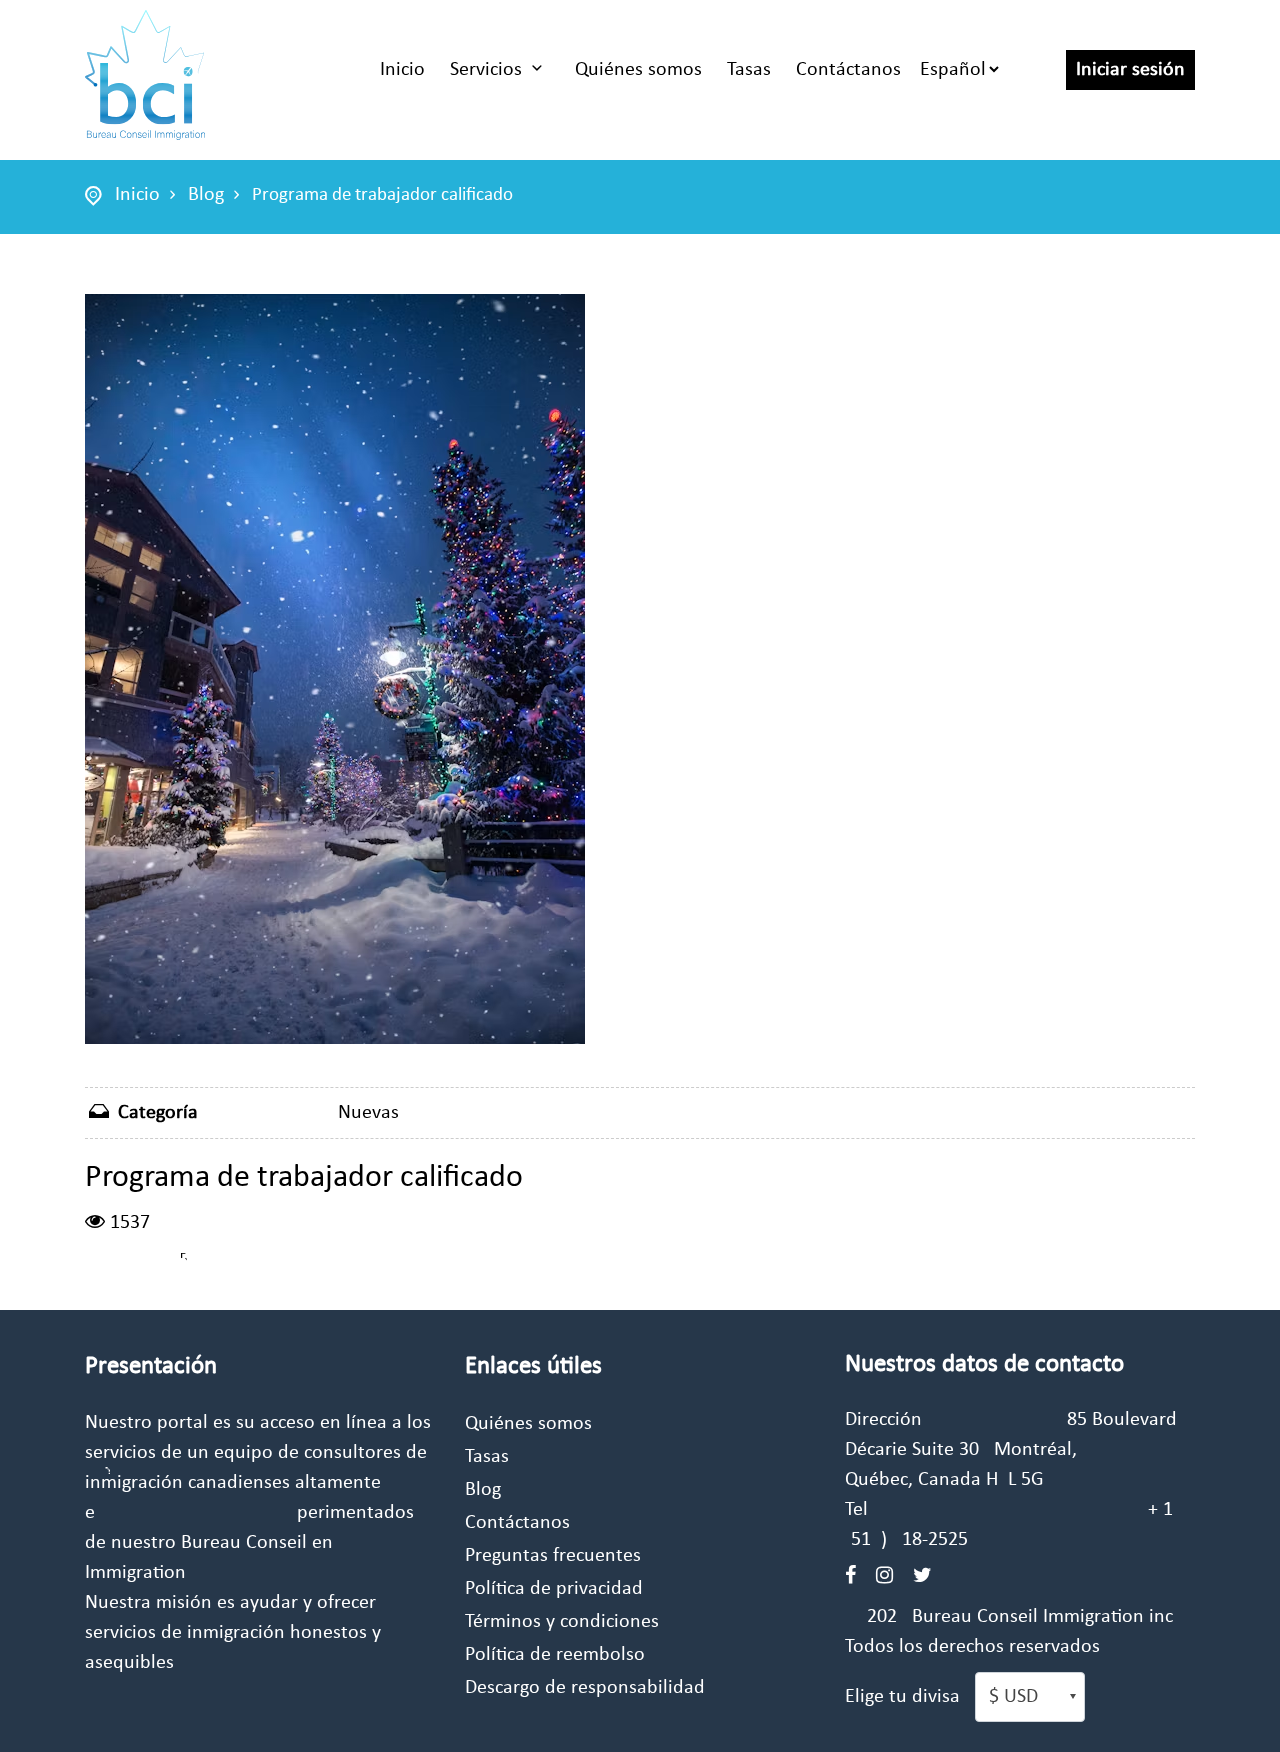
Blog (206, 195)
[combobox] (1030, 1697)
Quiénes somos (638, 70)
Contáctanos (848, 70)
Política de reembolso (555, 1655)
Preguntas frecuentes (553, 1556)
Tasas (749, 70)
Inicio (402, 70)
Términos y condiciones (562, 1622)
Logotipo (145, 75)
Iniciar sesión (1130, 70)
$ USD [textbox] (1013, 1697)
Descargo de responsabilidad (585, 1688)
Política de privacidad (554, 1589)
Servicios (486, 70)
